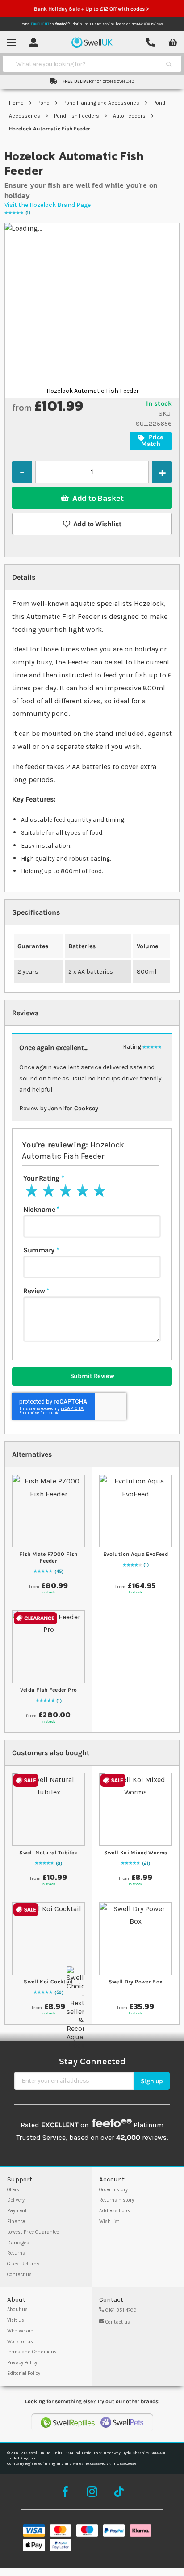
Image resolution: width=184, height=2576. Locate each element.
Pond (44, 103)
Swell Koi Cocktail (48, 1982)
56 (59, 1992)
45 (59, 1572)
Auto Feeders (130, 116)
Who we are (20, 2331)
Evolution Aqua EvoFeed (136, 1554)
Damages (18, 2243)
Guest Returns (23, 2264)
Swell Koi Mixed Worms (136, 1853)
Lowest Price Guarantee (33, 2232)
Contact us (19, 2275)
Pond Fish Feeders (77, 116)
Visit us (16, 2320)
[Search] (169, 64)
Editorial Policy (24, 2373)
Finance (16, 2221)
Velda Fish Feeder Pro (49, 1690)
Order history (113, 2190)
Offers (13, 2190)
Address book (115, 2211)
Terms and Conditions (32, 2352)
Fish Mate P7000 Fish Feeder (48, 1557)
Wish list (109, 2221)
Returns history (117, 2200)
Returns (16, 2253)
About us (17, 2309)
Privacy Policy (22, 2363)
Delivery (16, 2200)
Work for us (20, 2342)
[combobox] (84, 64)
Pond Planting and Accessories (102, 103)
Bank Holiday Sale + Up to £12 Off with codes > (92, 9)
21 (146, 1863)
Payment (17, 2211)
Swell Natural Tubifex (48, 1853)
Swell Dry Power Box (136, 1982)
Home (17, 103)
